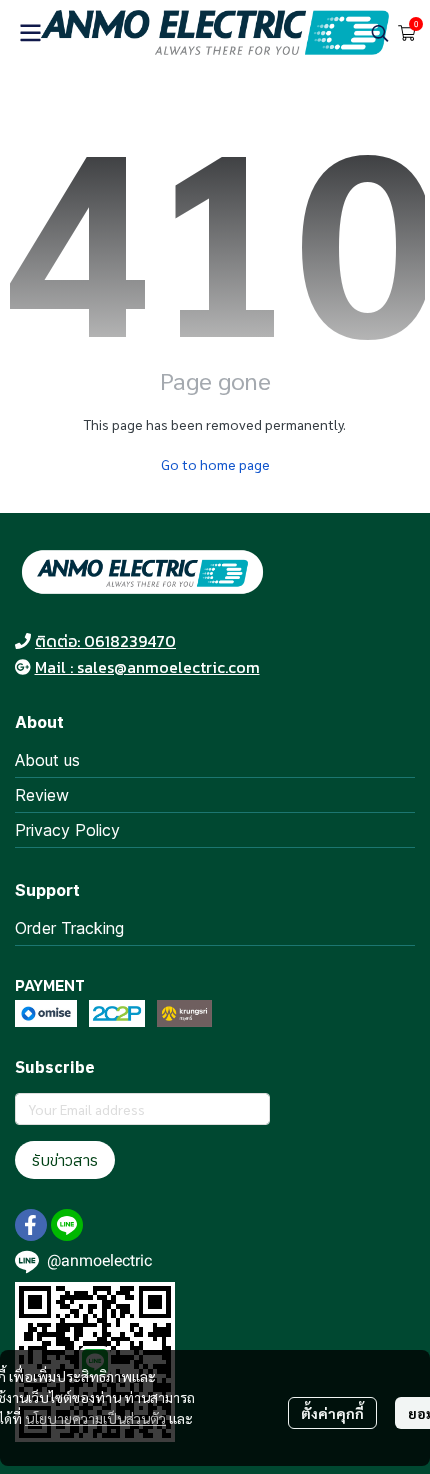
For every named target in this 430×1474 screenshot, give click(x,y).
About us (47, 760)
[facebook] (31, 1225)
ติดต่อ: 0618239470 (105, 641)
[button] (380, 33)
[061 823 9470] (23, 641)
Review (42, 795)
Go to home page (215, 464)
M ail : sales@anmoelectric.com (147, 667)
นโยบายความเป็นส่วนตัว (95, 1418)
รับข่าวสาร (65, 1160)
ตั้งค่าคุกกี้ (332, 1413)
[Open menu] (30, 33)
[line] (67, 1225)
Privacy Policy (67, 830)
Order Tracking (69, 928)
